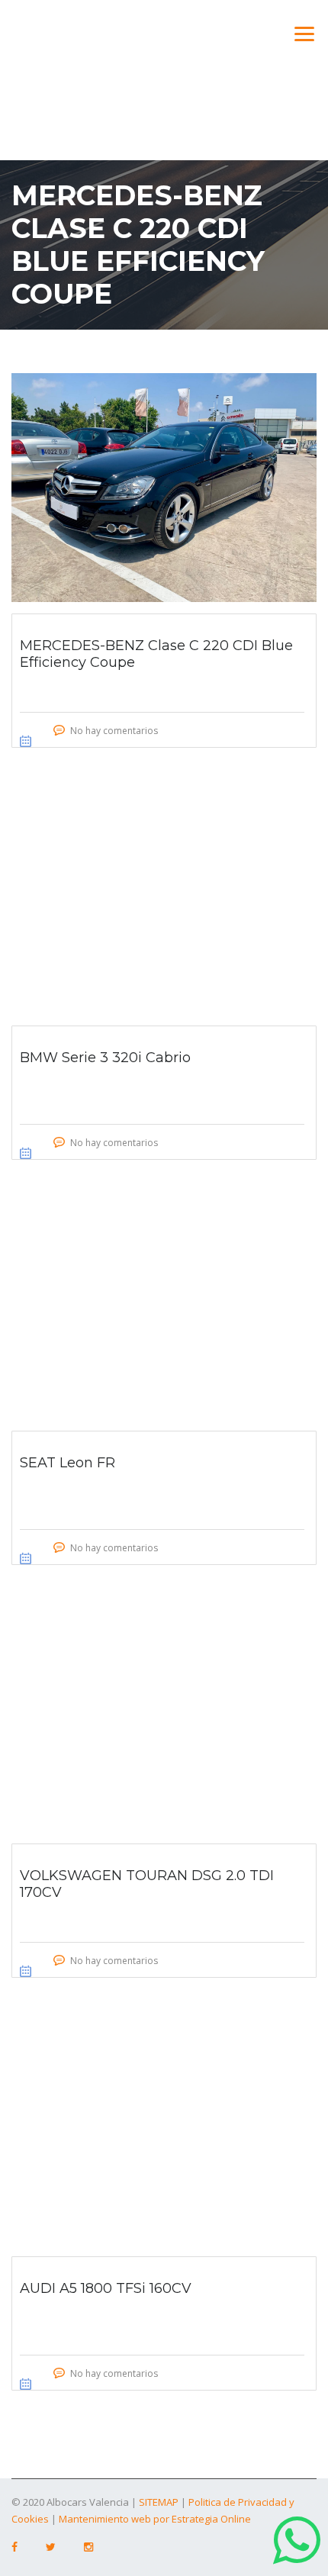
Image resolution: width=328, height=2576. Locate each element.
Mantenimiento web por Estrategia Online (155, 2519)
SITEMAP (159, 2502)
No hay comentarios (114, 731)
